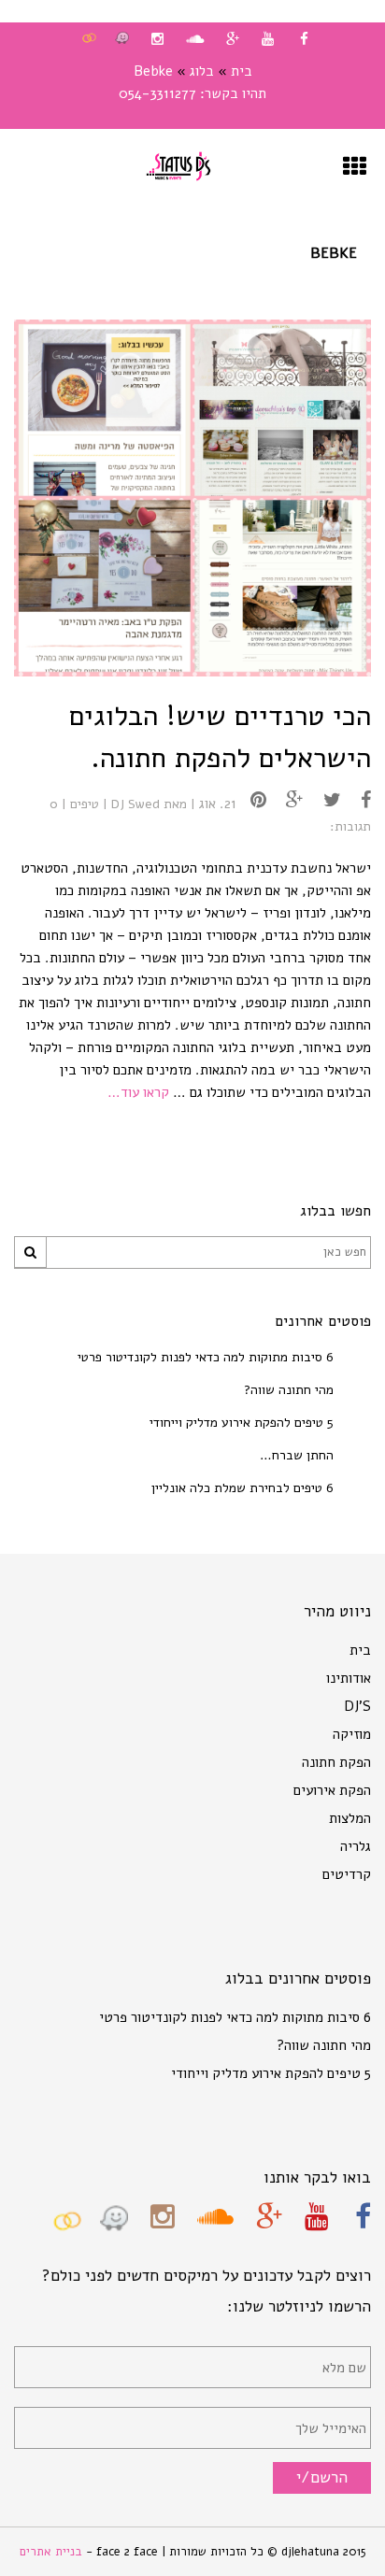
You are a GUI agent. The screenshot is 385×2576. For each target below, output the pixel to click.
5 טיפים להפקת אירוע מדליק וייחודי (242, 1423)
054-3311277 (157, 93)
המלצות (350, 1818)
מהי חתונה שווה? (289, 1390)
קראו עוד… (138, 1092)
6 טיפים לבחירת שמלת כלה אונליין (242, 1488)
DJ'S (357, 1706)
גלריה (356, 1846)
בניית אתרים (53, 2552)
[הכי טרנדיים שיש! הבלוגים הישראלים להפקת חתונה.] (359, 800)
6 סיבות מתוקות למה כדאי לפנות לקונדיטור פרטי (206, 1357)
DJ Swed (135, 804)
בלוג (202, 71)
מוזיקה (352, 1734)
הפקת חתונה (336, 1762)
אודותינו (349, 1678)
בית (242, 71)
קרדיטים (347, 1874)
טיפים (85, 804)
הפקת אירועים (332, 1790)
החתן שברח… (297, 1455)
